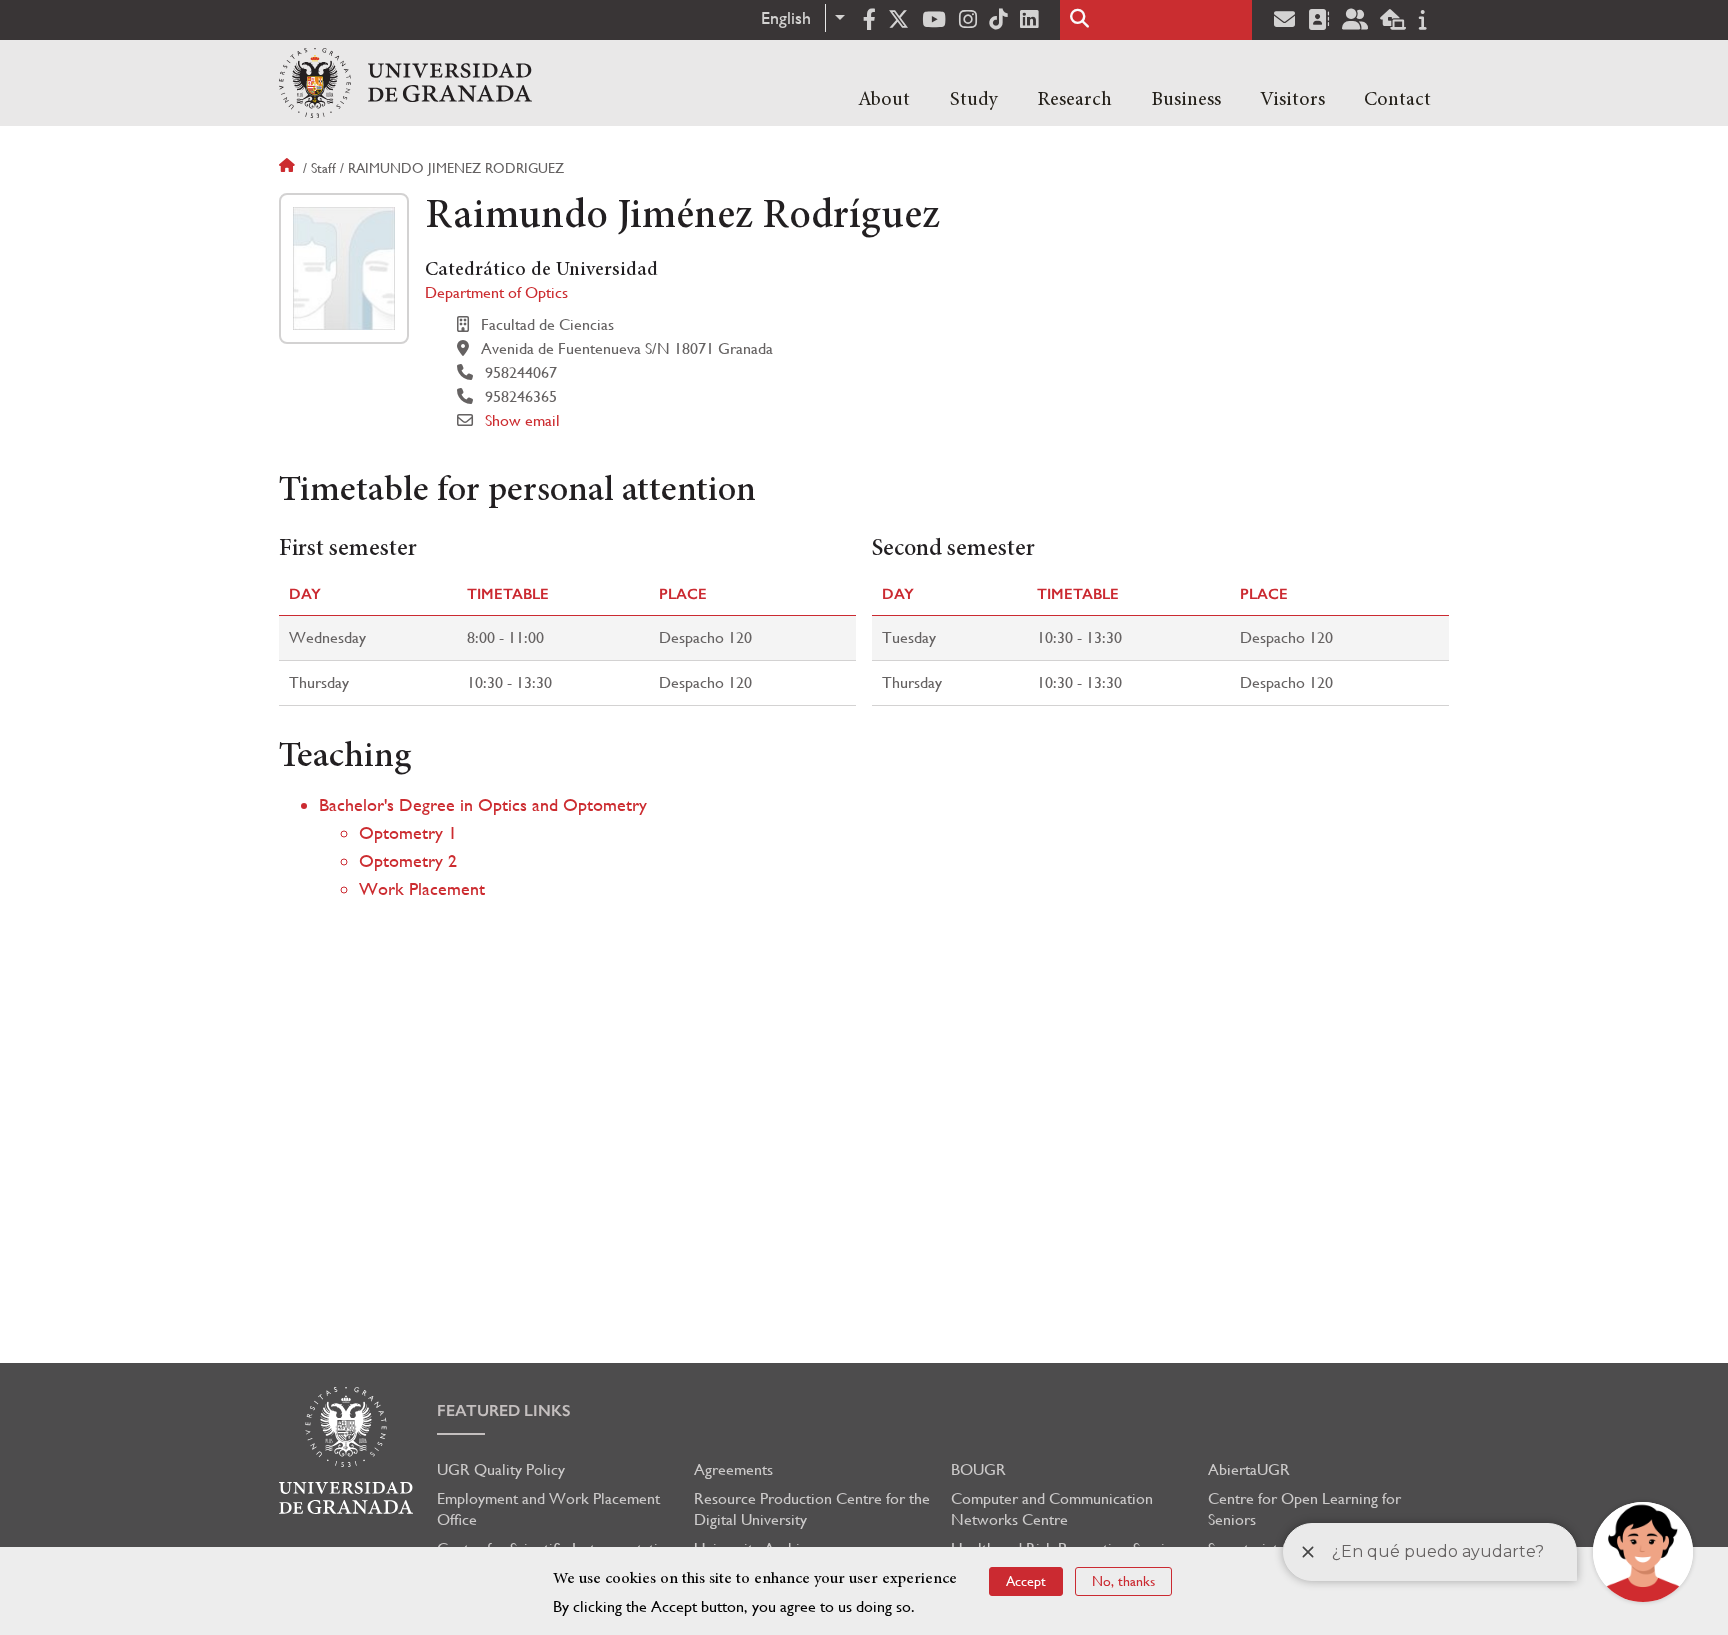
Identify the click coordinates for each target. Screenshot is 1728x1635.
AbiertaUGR (1249, 1469)
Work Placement (422, 888)
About (884, 100)
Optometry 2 (408, 860)
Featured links (504, 1410)
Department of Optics (496, 292)
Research (1074, 100)
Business (1186, 100)
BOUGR (978, 1469)
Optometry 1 (408, 832)
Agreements (733, 1469)
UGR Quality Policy (501, 1469)
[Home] (405, 83)
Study (974, 100)
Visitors (1292, 100)
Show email (522, 420)
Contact (1397, 100)
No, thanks (1123, 1581)
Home (289, 168)
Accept (1026, 1581)
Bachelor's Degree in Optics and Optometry (483, 804)
